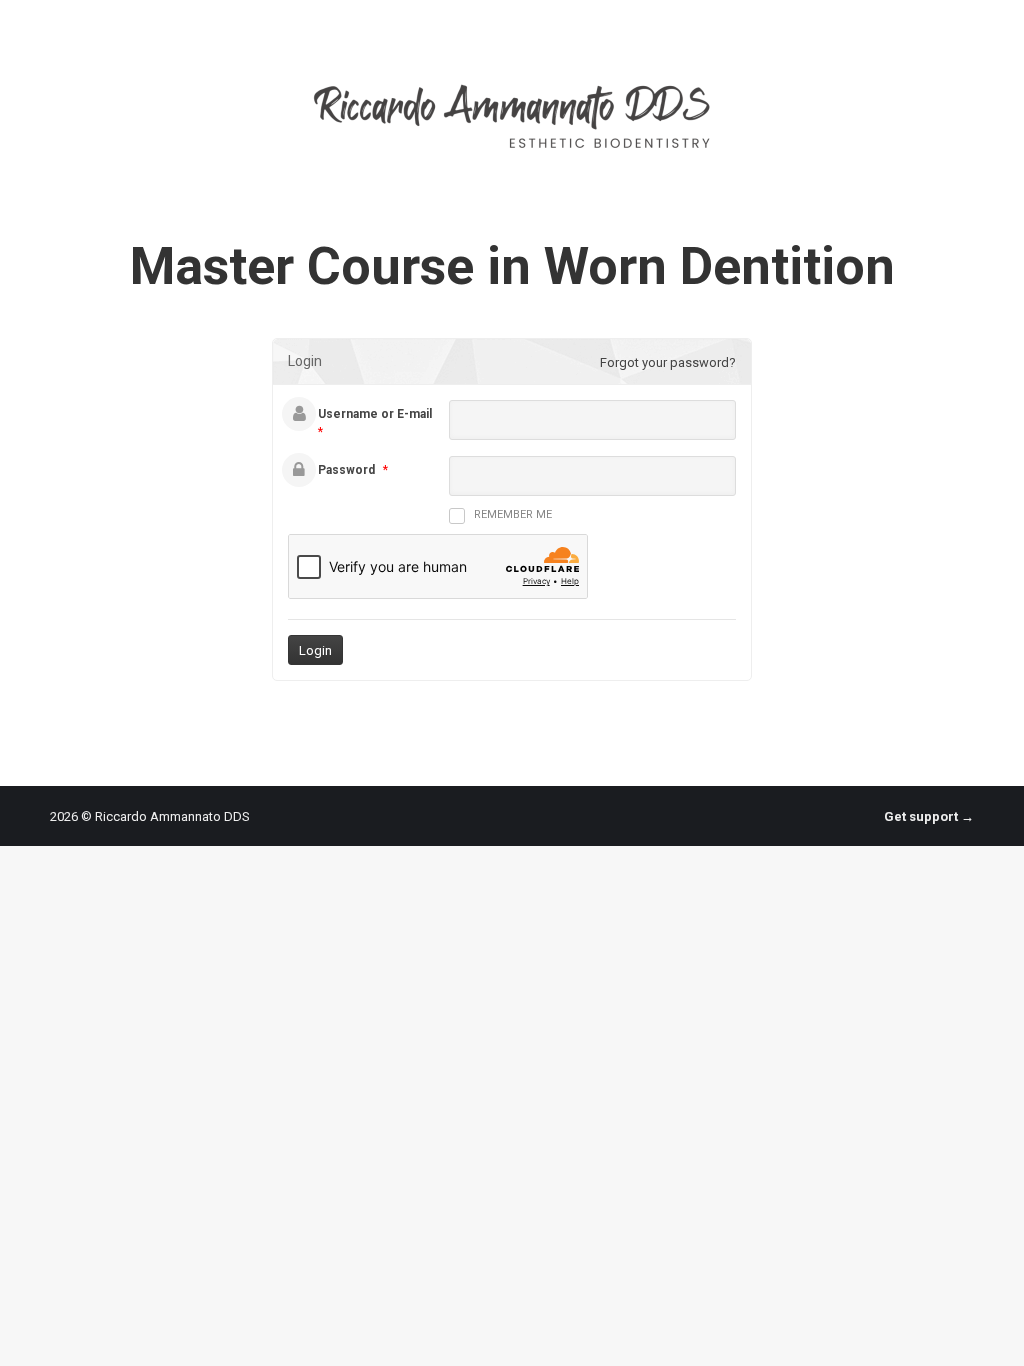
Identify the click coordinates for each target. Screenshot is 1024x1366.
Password (346, 470)
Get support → (929, 816)
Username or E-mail (375, 414)
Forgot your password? (668, 362)
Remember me (513, 514)
